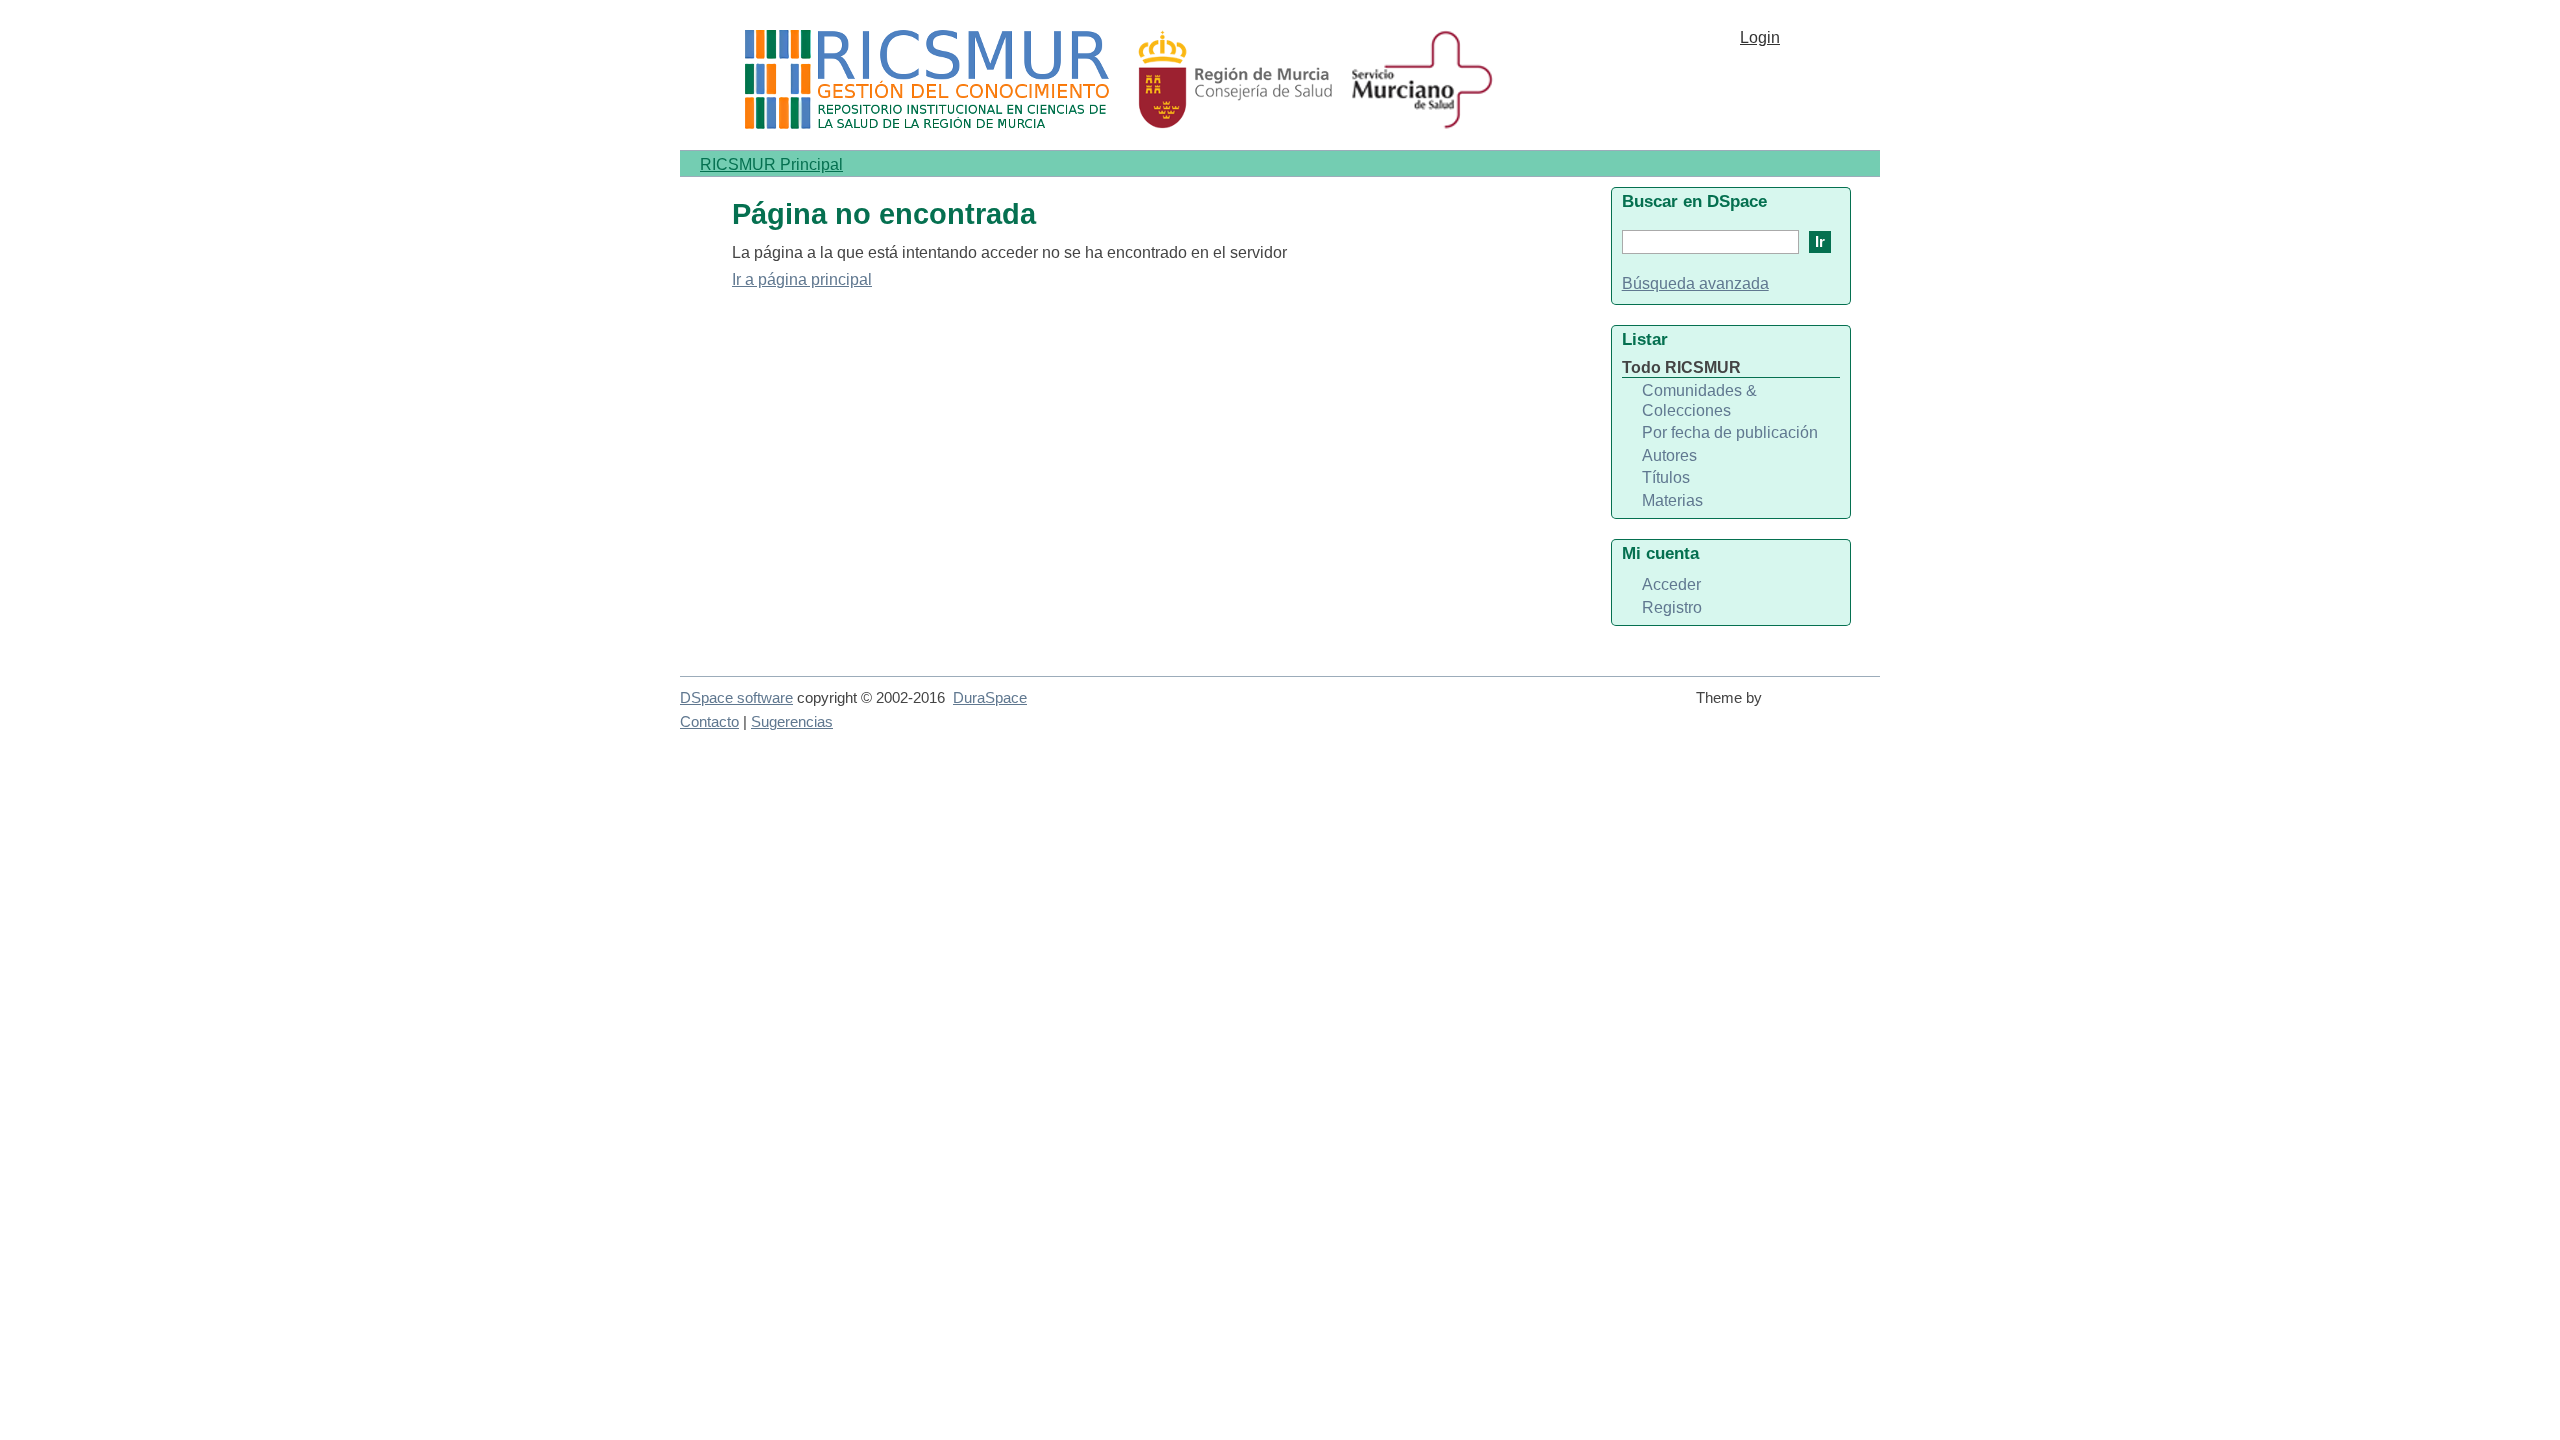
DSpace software (736, 698)
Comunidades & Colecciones (1699, 400)
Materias (1672, 500)
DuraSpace (990, 698)
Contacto (709, 722)
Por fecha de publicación (1730, 432)
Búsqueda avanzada (1695, 283)
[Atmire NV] (1825, 707)
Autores (1669, 455)
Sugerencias (792, 722)
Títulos (1666, 477)
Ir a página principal (802, 279)
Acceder (1671, 584)
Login (1760, 37)
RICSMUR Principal (771, 164)
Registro (1672, 607)
